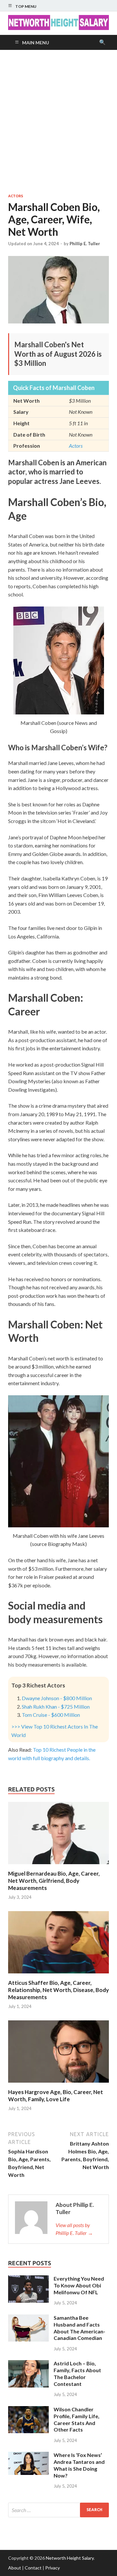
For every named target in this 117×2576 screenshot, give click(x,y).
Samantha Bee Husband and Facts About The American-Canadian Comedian (79, 2328)
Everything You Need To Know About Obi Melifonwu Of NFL (79, 2285)
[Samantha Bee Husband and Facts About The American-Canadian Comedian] (28, 2318)
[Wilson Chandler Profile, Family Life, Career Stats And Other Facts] (28, 2410)
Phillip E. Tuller (85, 244)
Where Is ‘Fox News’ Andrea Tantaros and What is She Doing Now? (79, 2465)
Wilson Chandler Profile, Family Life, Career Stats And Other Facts (77, 2419)
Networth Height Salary (70, 2558)
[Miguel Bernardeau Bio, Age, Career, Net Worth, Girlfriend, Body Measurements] (58, 1866)
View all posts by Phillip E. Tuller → (74, 2229)
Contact (33, 2568)
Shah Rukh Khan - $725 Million (56, 1707)
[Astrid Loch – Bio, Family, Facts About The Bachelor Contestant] (28, 2364)
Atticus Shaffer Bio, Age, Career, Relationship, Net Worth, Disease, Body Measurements (58, 1990)
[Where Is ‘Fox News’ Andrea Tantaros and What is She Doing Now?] (28, 2456)
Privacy (52, 2568)
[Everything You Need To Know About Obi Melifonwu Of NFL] (28, 2279)
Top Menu (26, 6)
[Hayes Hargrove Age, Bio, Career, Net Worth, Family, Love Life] (58, 2084)
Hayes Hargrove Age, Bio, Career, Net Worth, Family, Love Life (56, 2096)
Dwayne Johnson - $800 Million (57, 1698)
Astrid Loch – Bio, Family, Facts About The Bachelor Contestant (77, 2373)
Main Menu (36, 43)
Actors (16, 196)
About (15, 2568)
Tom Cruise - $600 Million (51, 1715)
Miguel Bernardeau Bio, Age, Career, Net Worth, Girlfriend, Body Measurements (54, 1881)
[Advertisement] (58, 122)
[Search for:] (58, 2510)
